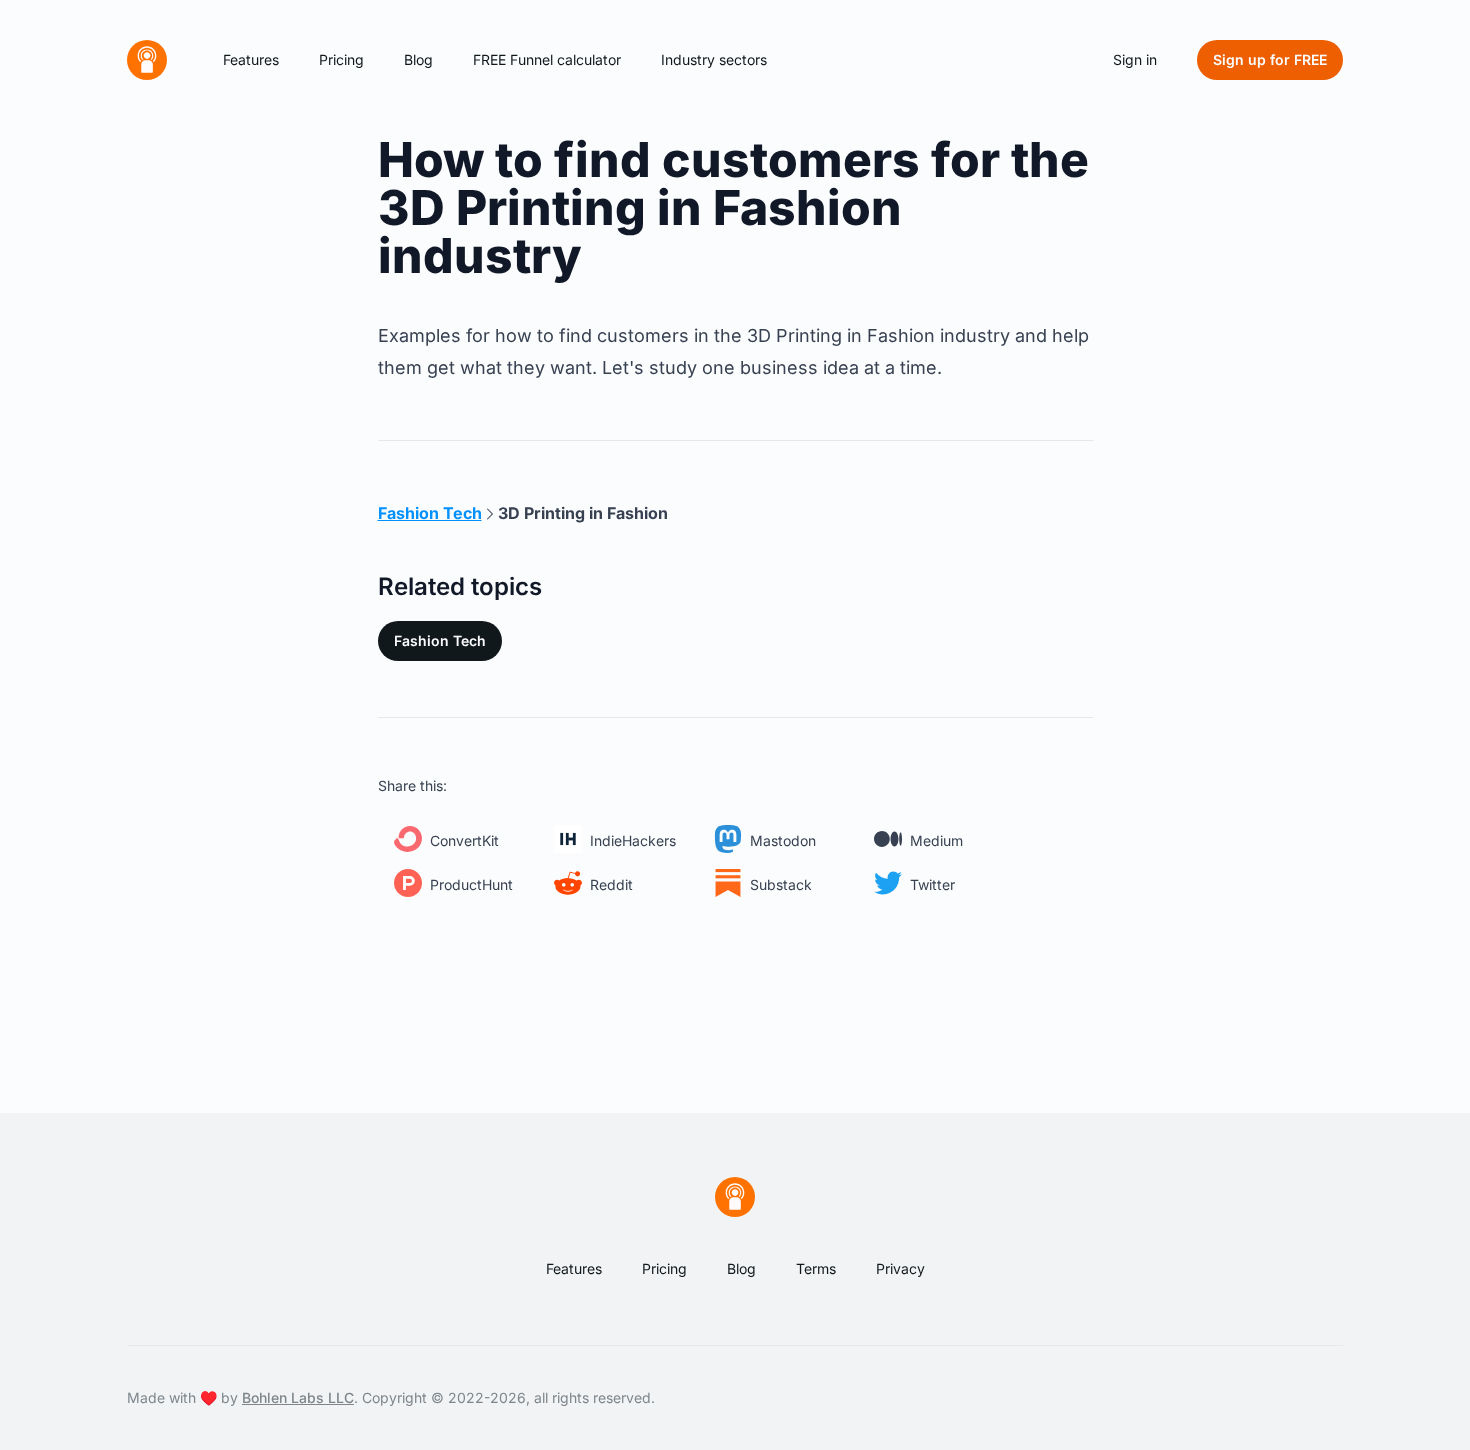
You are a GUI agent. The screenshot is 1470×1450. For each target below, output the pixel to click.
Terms (816, 1268)
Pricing (341, 59)
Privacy (900, 1268)
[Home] (147, 60)
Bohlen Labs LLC (298, 1397)
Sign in (1135, 59)
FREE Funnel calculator (547, 59)
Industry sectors (714, 59)
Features (251, 59)
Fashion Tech (440, 640)
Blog (418, 59)
